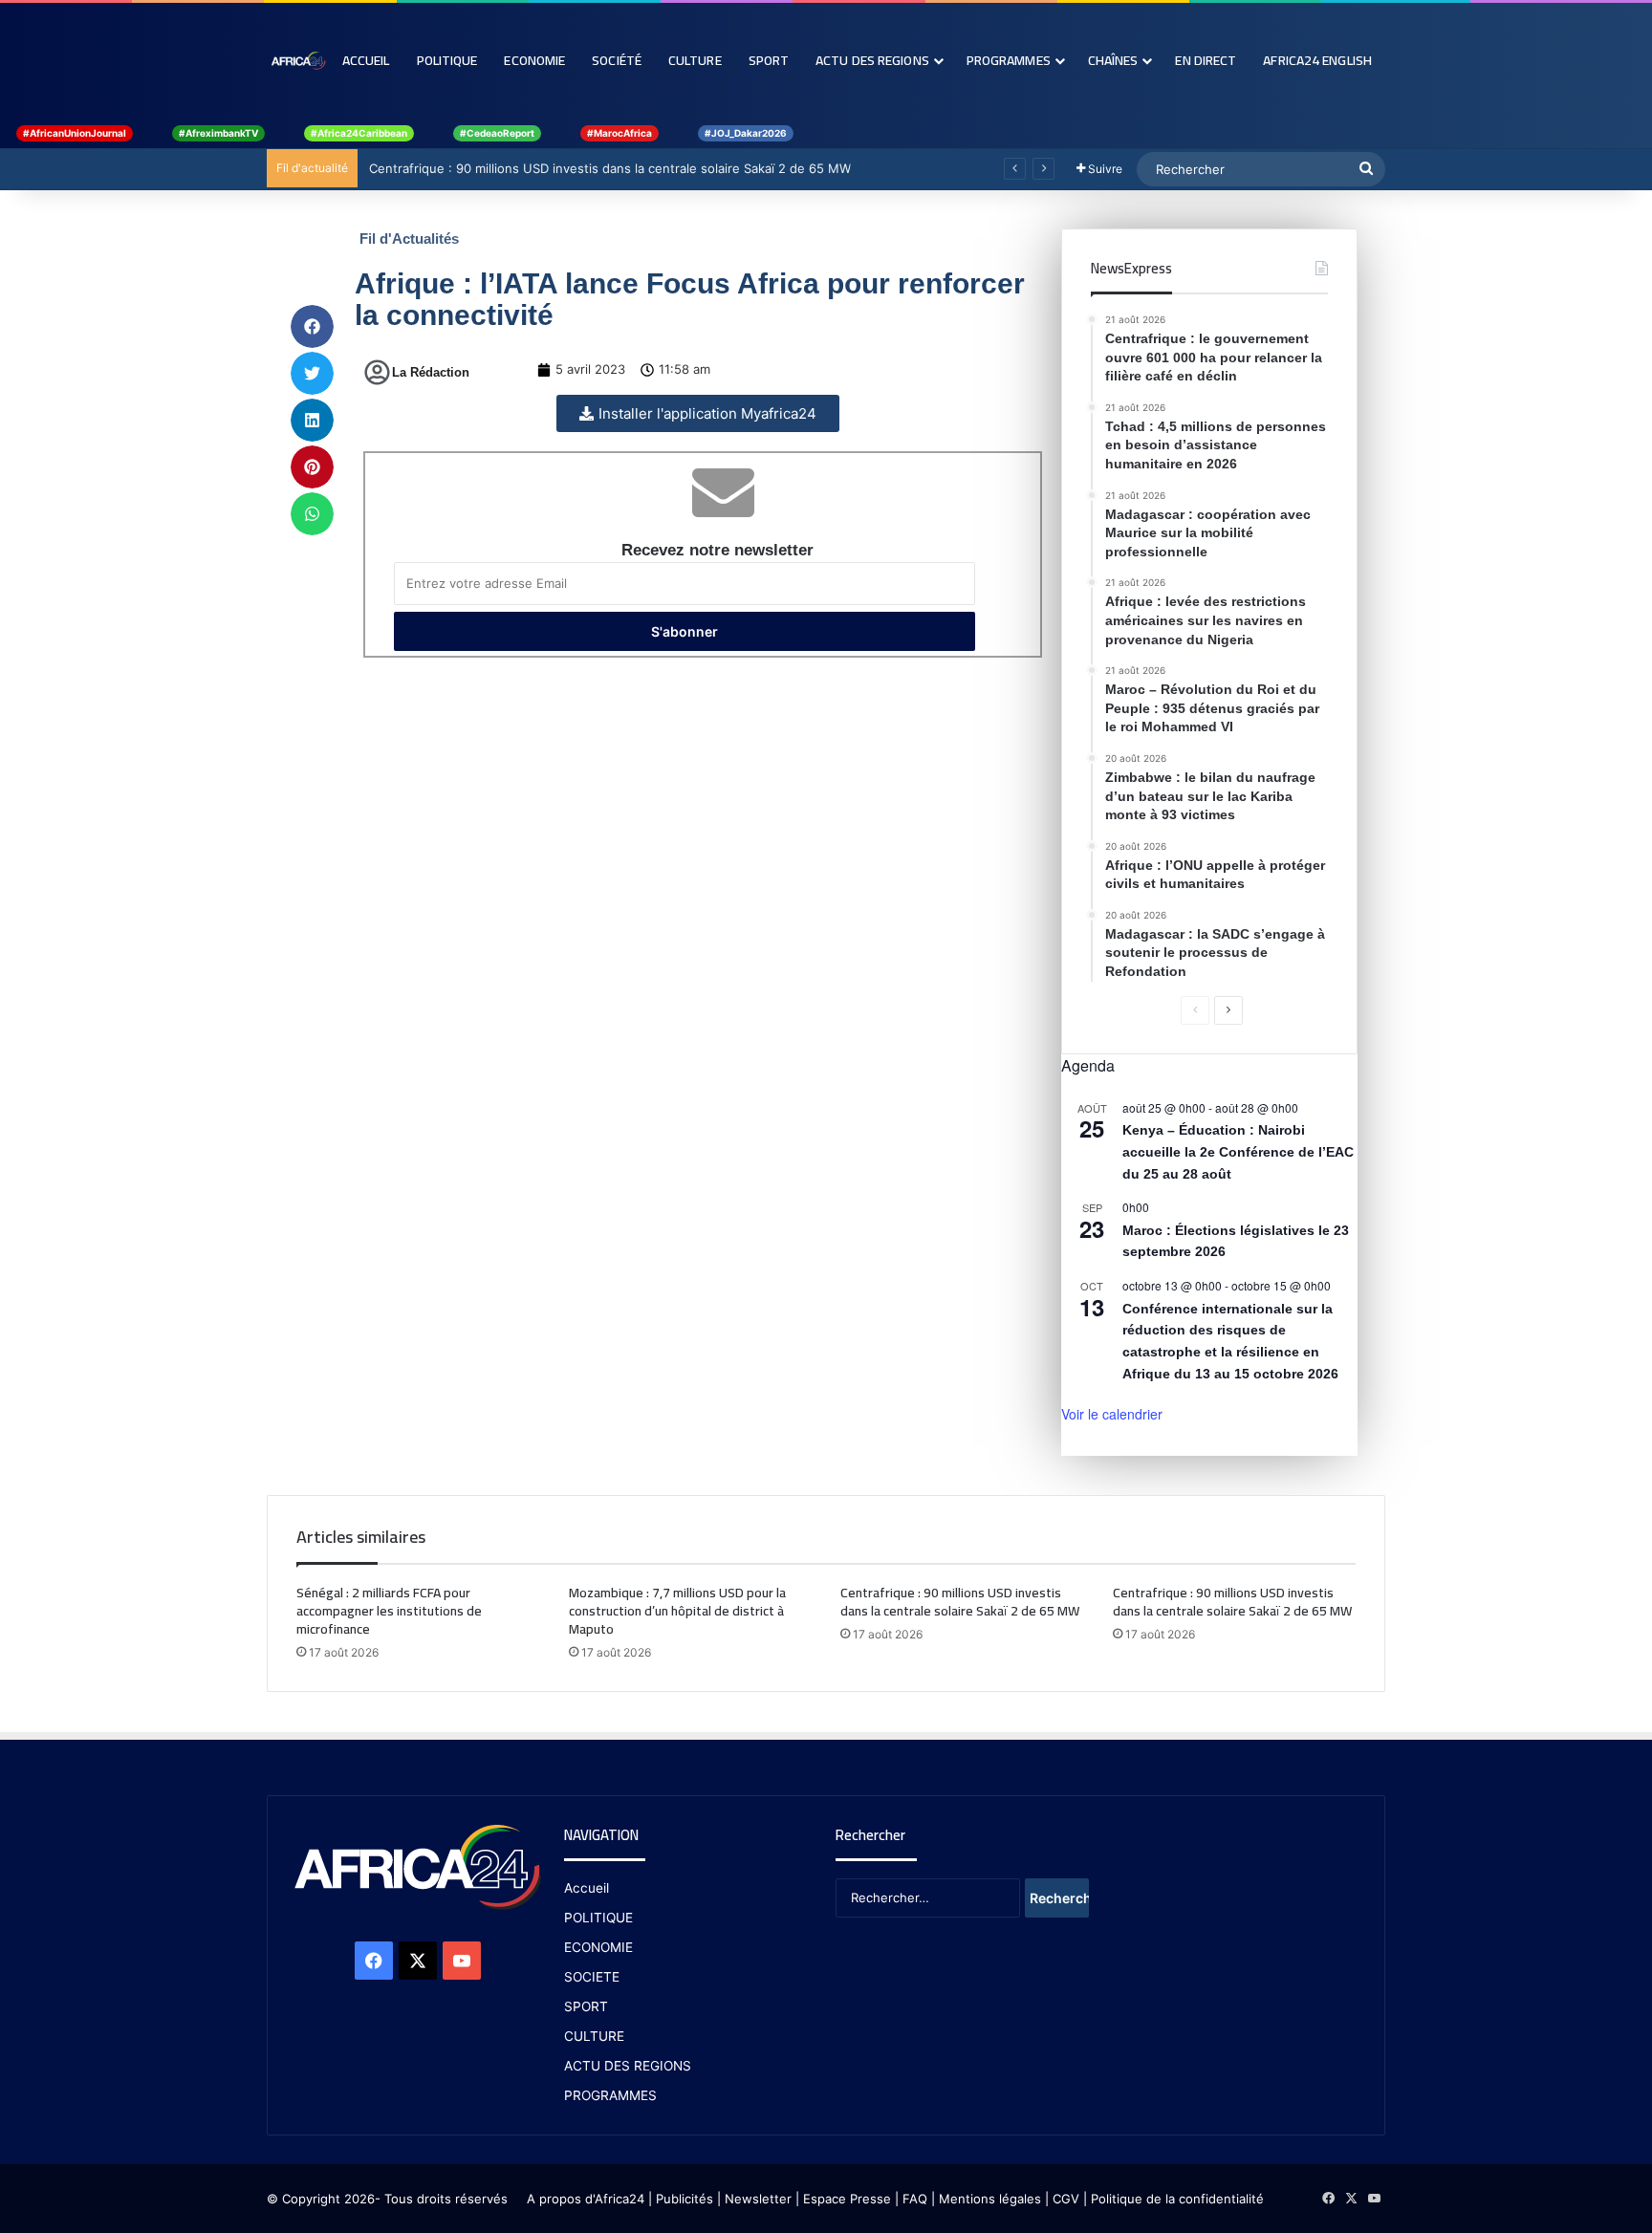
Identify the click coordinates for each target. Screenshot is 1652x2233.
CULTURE (594, 2036)
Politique (447, 60)
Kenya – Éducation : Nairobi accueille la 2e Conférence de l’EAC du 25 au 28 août (1238, 1151)
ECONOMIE (598, 1947)
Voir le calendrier (1112, 1414)
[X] (418, 1961)
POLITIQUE (598, 1918)
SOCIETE (592, 1977)
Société (617, 60)
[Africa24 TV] (298, 60)
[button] (312, 326)
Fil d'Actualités (409, 238)
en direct (1206, 60)
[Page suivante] (1228, 1010)
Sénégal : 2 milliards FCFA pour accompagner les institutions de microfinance (389, 1611)
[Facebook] (374, 1961)
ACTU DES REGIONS (628, 2066)
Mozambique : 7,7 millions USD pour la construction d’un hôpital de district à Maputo (677, 1611)
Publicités (685, 2199)
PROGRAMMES (1009, 60)
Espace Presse (845, 2199)
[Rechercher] (1366, 169)
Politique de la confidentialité (1177, 2199)
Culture (695, 60)
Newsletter (758, 2199)
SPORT (586, 2006)
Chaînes (1113, 60)
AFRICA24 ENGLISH (1317, 60)
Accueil (366, 60)
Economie (534, 60)
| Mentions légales (986, 2199)
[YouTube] (462, 1961)
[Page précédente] (1195, 1010)
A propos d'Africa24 (586, 2199)
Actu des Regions (872, 60)
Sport (769, 60)
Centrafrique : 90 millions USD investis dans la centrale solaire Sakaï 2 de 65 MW (608, 168)
